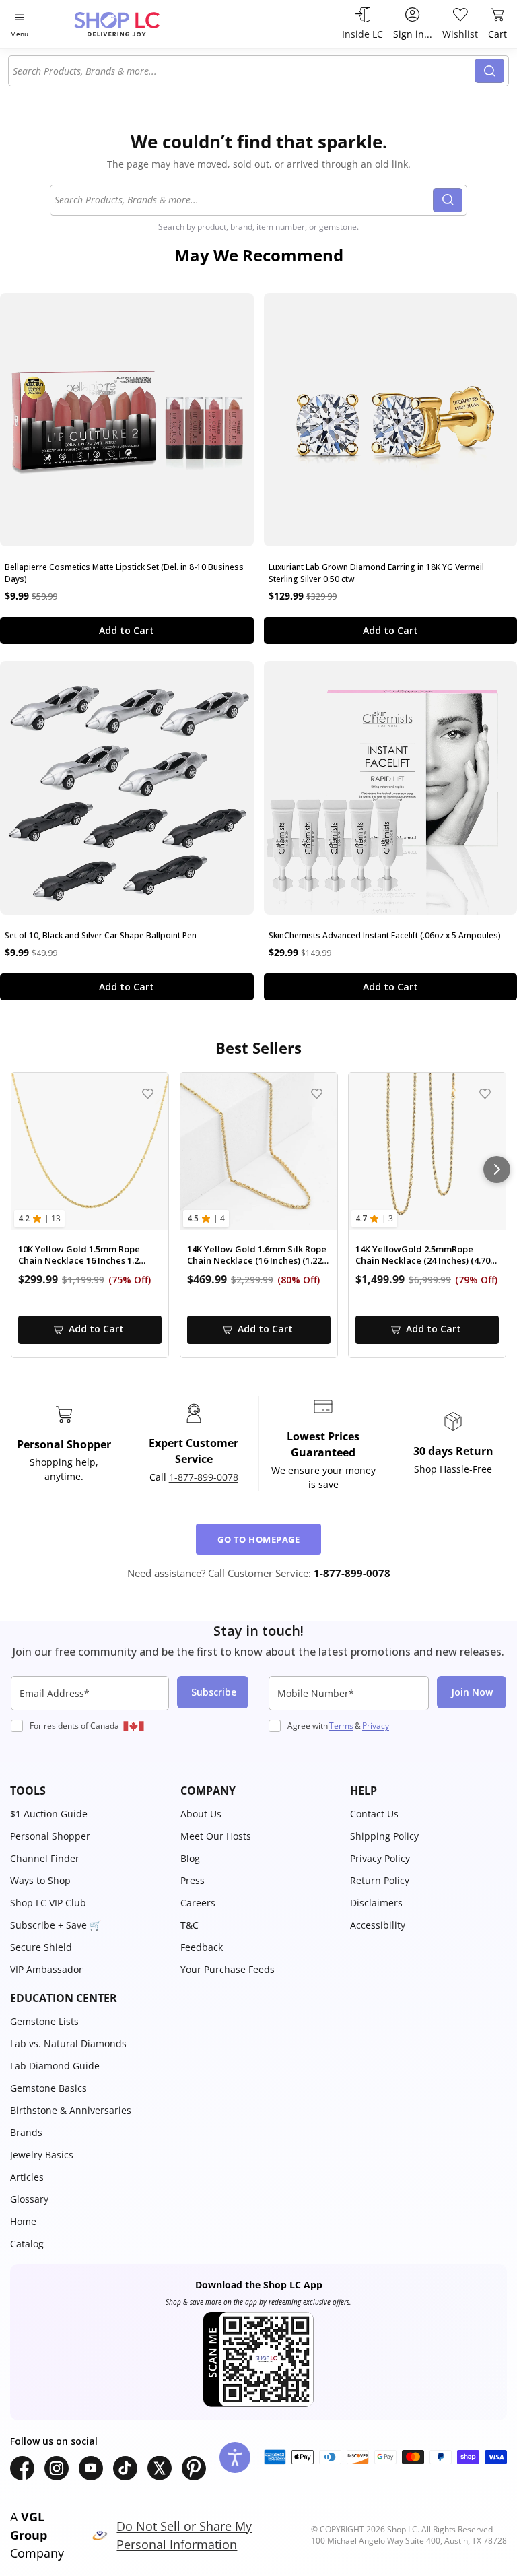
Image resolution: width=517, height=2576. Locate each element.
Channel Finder (45, 1858)
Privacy (376, 1726)
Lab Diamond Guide (55, 2066)
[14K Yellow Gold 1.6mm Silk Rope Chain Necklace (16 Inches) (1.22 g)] (259, 1152)
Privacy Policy (380, 1858)
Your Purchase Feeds (228, 1969)
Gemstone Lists (44, 2021)
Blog (190, 1858)
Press (193, 1880)
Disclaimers (376, 1903)
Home (23, 2221)
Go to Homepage (258, 1539)
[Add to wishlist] (148, 1094)
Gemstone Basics (48, 2088)
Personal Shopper (50, 1836)
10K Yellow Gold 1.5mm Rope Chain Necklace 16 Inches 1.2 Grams (79, 1255)
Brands (26, 2132)
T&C (189, 1925)
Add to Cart (127, 630)
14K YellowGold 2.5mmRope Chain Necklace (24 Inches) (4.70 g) (423, 1255)
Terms (341, 1726)
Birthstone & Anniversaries (71, 2110)
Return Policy (380, 1880)
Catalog (27, 2244)
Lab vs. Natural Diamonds (68, 2043)
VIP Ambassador (46, 1969)
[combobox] (244, 71)
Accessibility (378, 1925)
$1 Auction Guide (49, 1814)
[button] (89, 1791)
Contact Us (374, 1814)
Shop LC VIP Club (48, 1903)
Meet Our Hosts (216, 1836)
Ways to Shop (40, 1880)
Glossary (29, 2199)
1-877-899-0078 (204, 1477)
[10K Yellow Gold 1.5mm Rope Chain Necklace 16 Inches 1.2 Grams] (90, 1152)
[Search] (489, 71)
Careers (198, 1903)
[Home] (131, 24)
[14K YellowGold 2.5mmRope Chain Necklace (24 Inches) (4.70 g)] (427, 1152)
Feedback (202, 1947)
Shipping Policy (384, 1836)
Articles (27, 2177)
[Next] (497, 1169)
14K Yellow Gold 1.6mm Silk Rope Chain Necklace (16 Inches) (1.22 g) (257, 1255)
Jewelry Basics (42, 2155)
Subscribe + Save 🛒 (56, 1925)
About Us (201, 1814)
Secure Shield (41, 1947)
